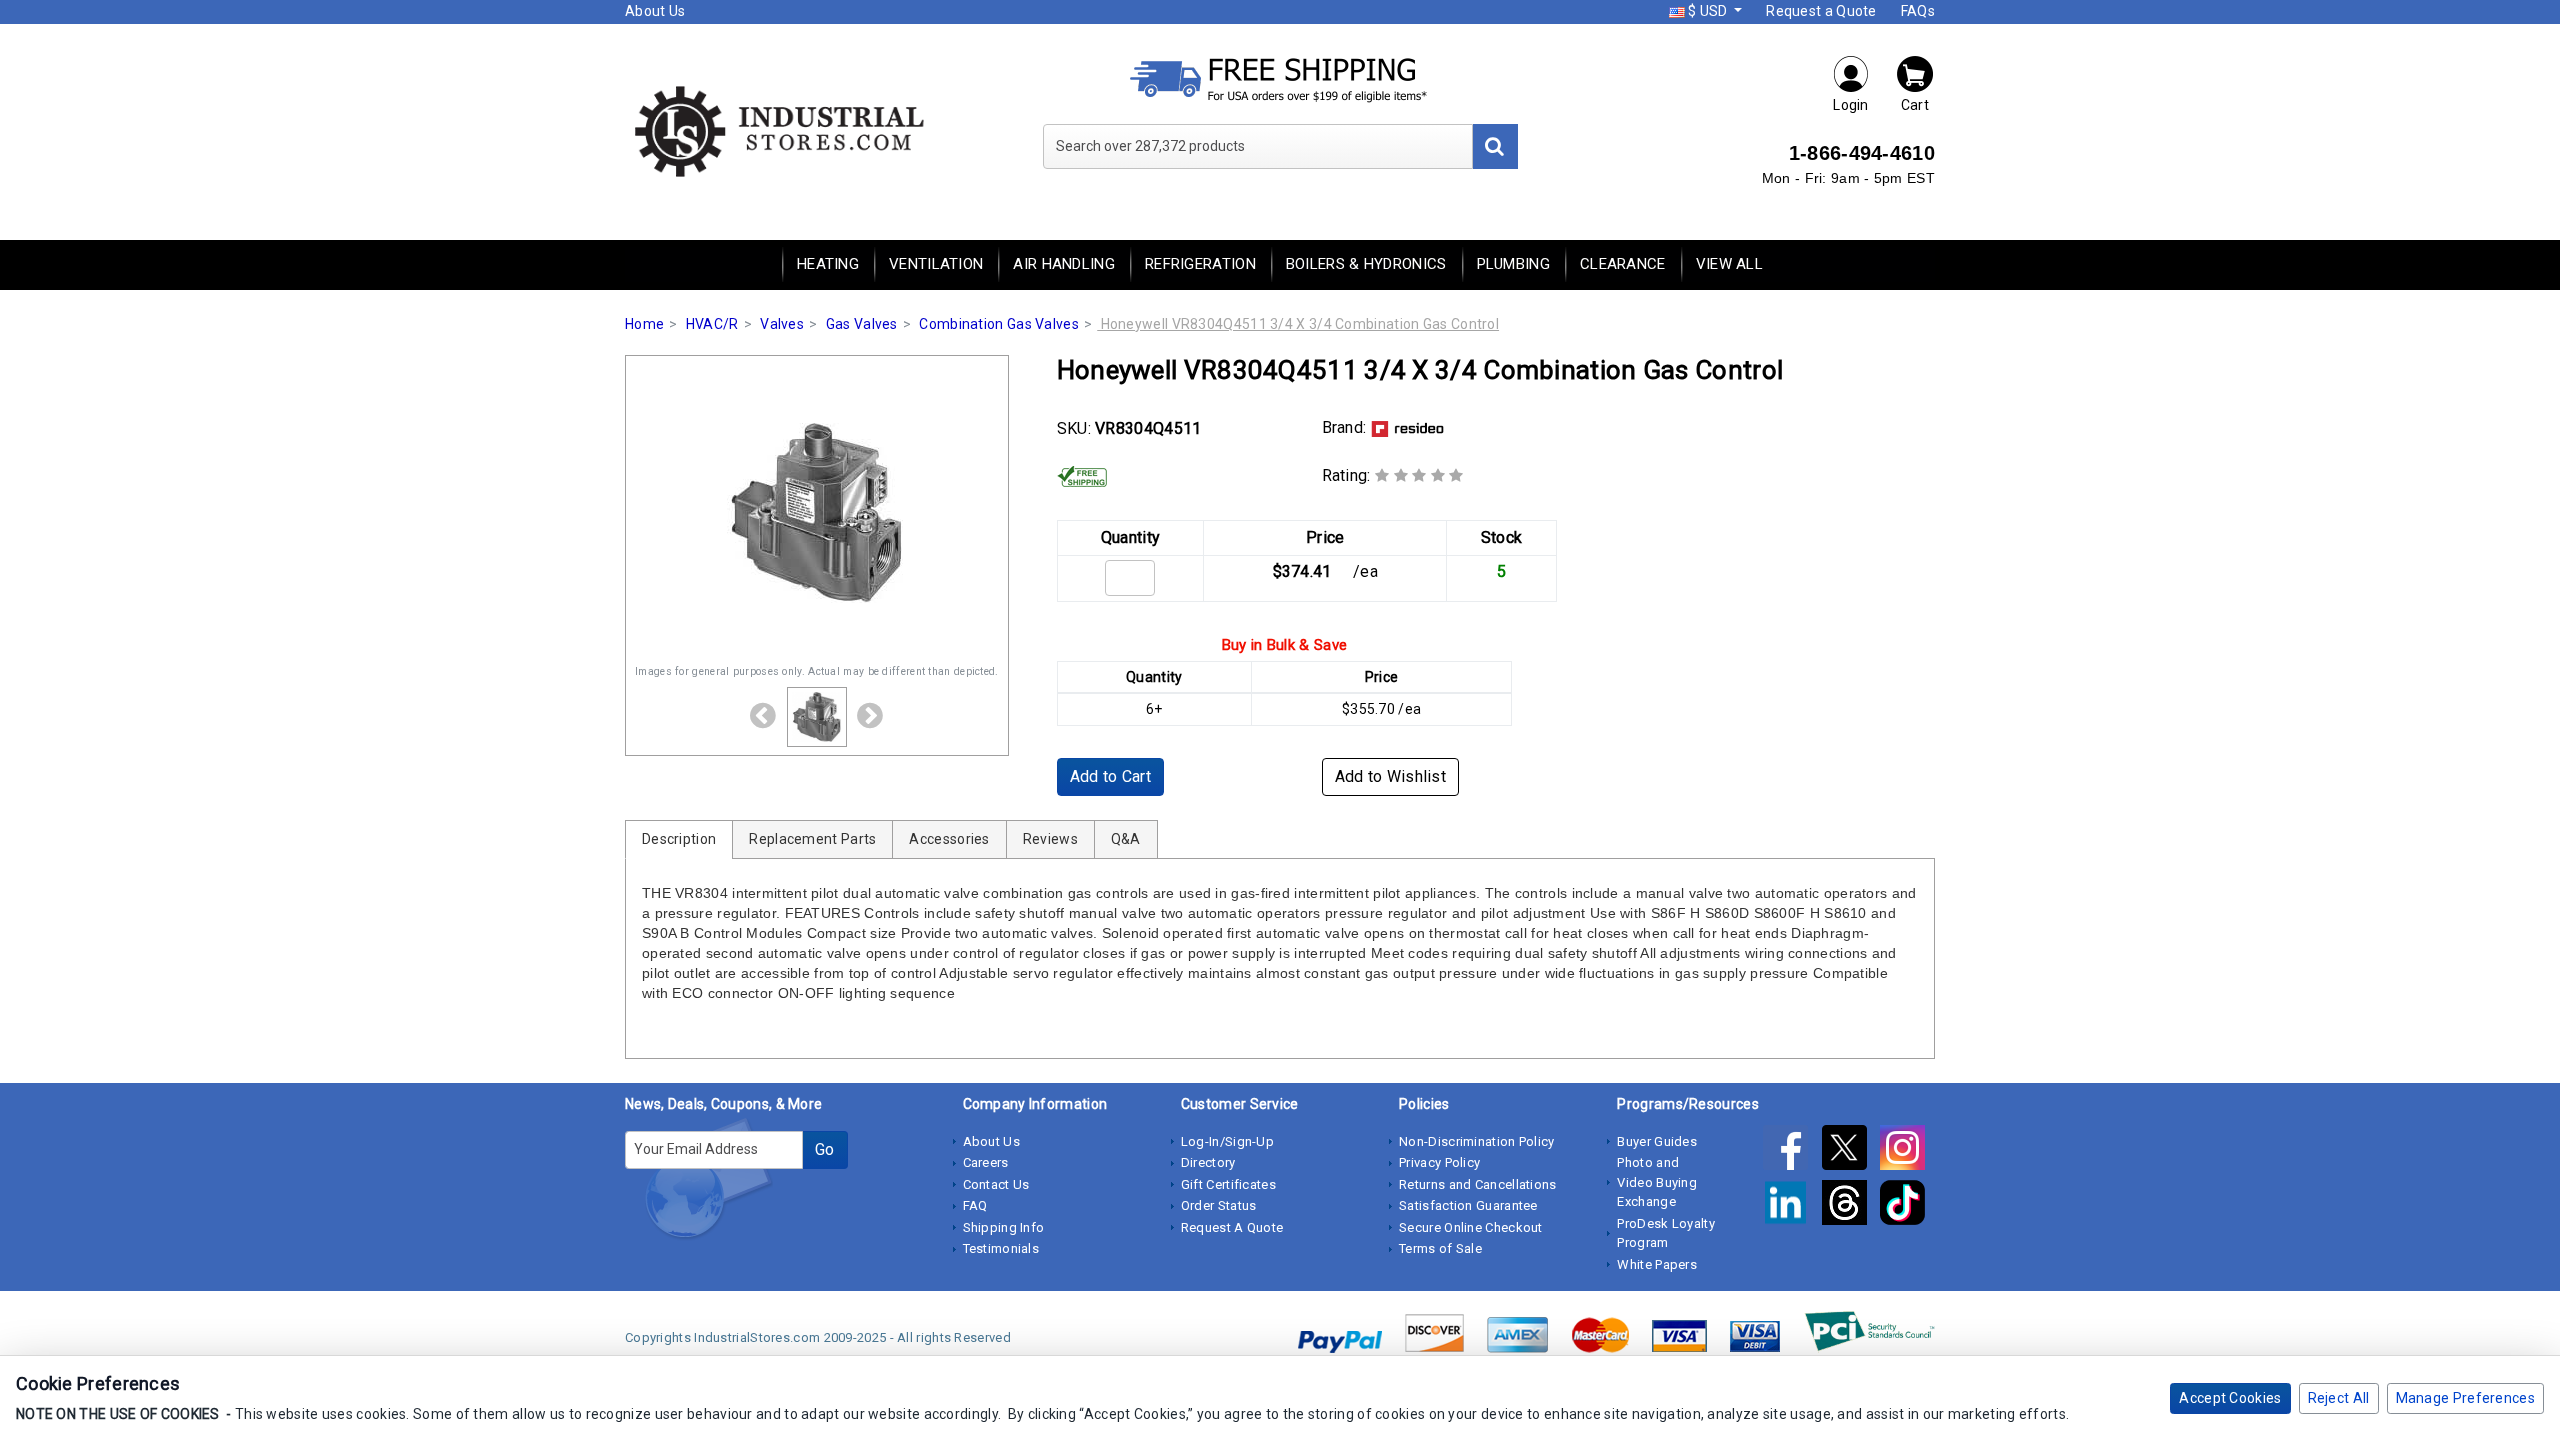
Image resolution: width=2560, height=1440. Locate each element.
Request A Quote (1232, 1227)
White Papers (1657, 1264)
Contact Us (996, 1184)
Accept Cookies (2230, 1398)
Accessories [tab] (949, 839)
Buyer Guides (1657, 1141)
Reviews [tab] (1050, 839)
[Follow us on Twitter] (1851, 1151)
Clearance (1623, 264)
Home (644, 324)
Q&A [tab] (1126, 839)
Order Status (1219, 1205)
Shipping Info (1004, 1227)
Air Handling (1064, 264)
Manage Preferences (2465, 1398)
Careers (986, 1162)
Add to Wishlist (1391, 776)
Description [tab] (679, 839)
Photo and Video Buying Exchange (1657, 1182)
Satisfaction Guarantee (1468, 1205)
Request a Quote (1821, 11)
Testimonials (1001, 1248)
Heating (828, 264)
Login (1851, 105)
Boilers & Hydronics (1366, 264)
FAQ (975, 1205)
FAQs (1918, 11)
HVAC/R (712, 324)
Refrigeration (1200, 264)
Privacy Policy (1439, 1162)
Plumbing (1513, 264)
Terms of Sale (1440, 1248)
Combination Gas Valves (999, 324)
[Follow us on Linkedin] (1792, 1206)
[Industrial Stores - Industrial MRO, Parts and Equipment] (777, 130)
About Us (655, 11)
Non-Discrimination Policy (1477, 1141)
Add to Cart (1110, 776)
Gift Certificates (1228, 1184)
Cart (1915, 105)
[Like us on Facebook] (1792, 1151)
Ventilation (936, 264)
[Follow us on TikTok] (1907, 1206)
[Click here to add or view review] (1419, 475)
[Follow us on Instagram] (1907, 1151)
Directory (1208, 1162)
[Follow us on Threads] (1851, 1206)
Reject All (2339, 1398)
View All (1729, 264)
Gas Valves (862, 324)
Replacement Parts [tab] (812, 839)
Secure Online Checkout (1471, 1227)
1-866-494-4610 (1862, 153)
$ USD (1708, 11)
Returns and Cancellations (1478, 1184)
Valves (782, 324)
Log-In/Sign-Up (1227, 1141)
